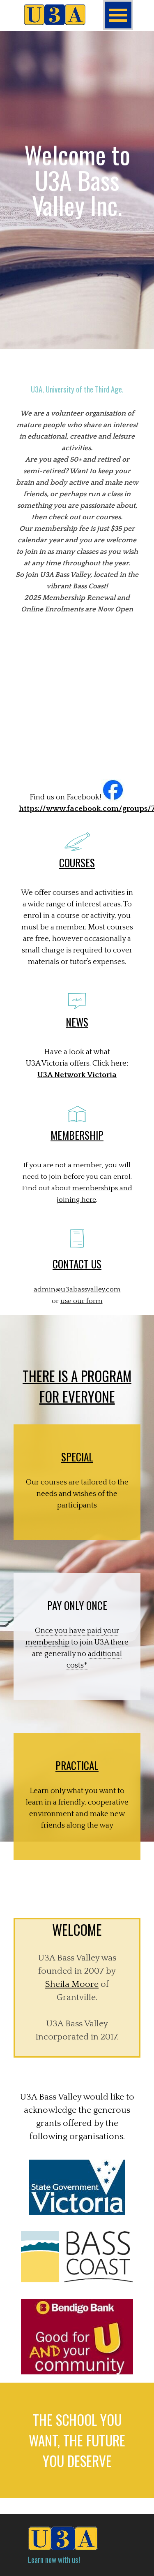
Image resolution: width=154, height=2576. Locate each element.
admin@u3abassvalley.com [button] (77, 1289)
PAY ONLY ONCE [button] (77, 1605)
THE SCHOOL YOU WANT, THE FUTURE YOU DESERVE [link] (77, 2440)
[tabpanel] (77, 194)
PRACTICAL (77, 1765)
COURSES (77, 863)
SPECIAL (77, 1457)
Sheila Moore (72, 1984)
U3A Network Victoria (77, 1075)
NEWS (77, 1022)
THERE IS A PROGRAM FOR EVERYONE (77, 1386)
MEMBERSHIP (77, 1135)
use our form (82, 1301)
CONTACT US (77, 1264)
